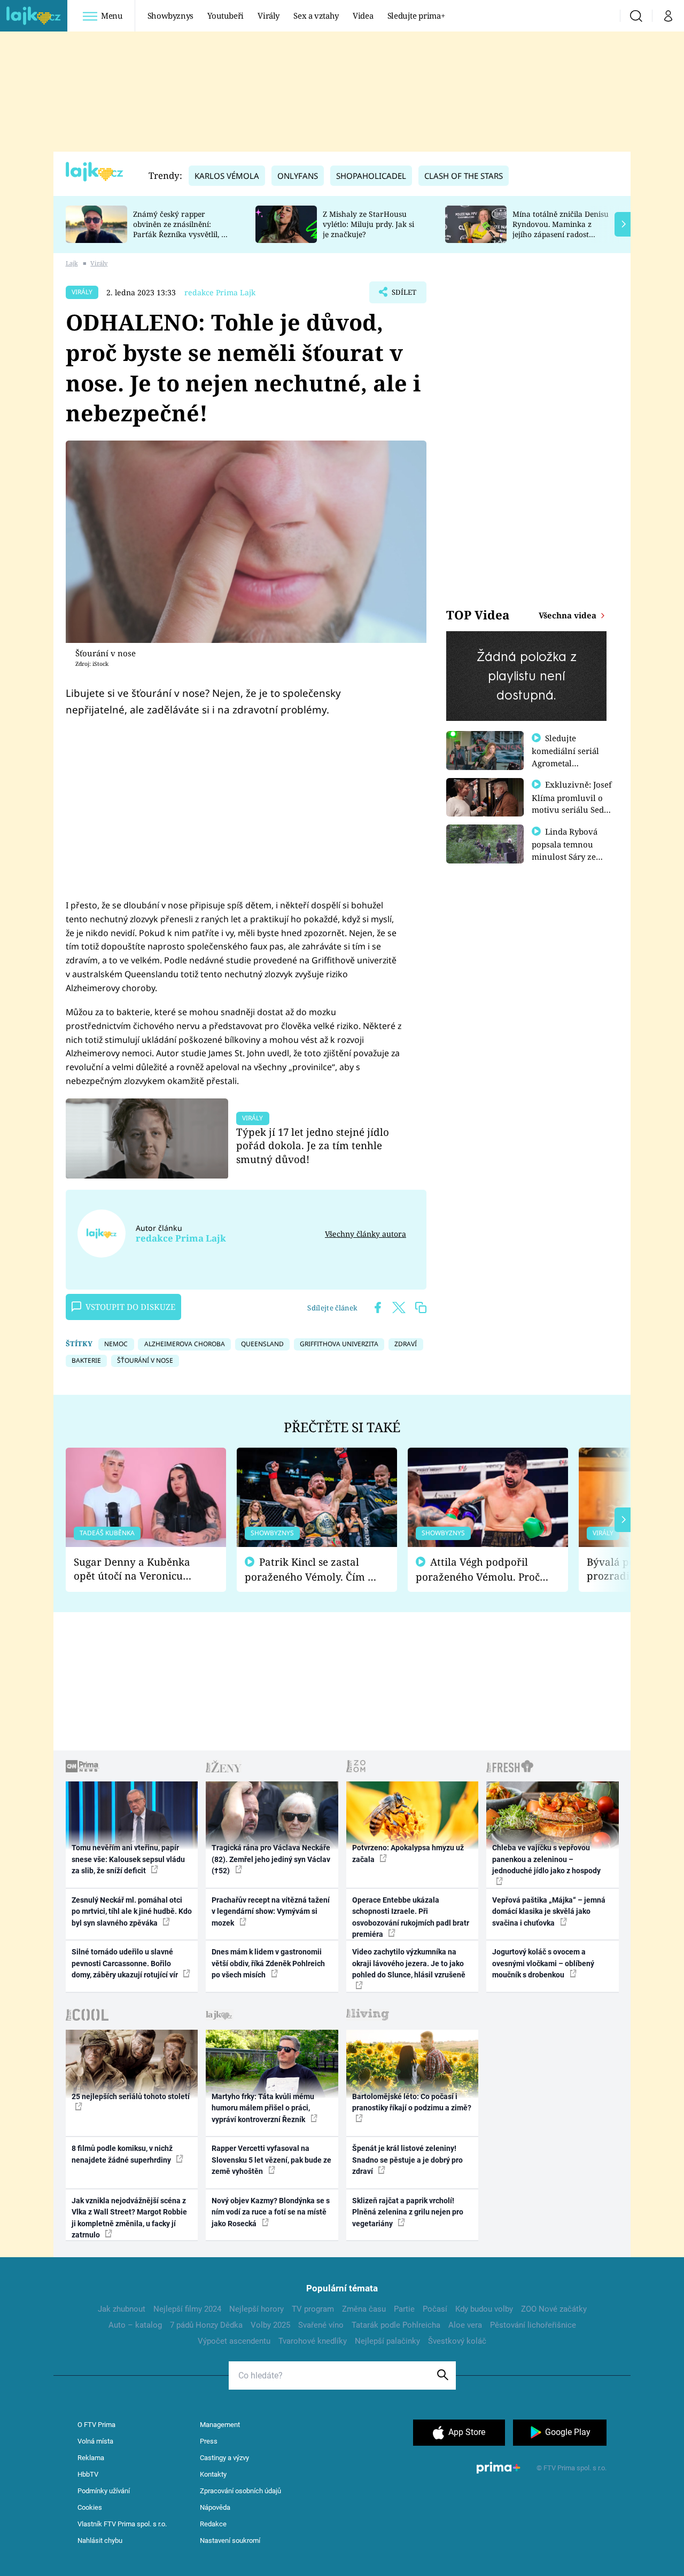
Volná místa (95, 2441)
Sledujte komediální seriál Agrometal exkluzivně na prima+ (565, 763)
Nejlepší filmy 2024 (187, 2309)
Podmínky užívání (104, 2491)
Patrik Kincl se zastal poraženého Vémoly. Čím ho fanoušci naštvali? (312, 1570)
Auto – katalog (135, 2325)
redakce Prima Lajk (220, 292)
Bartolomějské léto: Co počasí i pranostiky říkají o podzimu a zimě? (412, 2102)
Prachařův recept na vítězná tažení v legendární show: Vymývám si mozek (271, 1911)
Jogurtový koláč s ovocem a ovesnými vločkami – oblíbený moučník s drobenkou (543, 1963)
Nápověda (215, 2507)
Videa (363, 15)
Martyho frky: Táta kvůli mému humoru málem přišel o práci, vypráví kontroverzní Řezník (263, 2108)
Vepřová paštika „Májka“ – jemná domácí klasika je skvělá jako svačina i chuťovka (549, 1911)
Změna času (364, 2309)
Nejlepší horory (256, 2309)
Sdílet (403, 295)
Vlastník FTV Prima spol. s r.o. (122, 2524)
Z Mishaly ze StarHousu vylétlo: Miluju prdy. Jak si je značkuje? (368, 224)
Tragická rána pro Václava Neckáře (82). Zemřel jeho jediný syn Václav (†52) (271, 1859)
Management (220, 2425)
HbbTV (88, 2474)
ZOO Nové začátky (554, 2309)
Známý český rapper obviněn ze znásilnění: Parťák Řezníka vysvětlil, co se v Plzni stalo (181, 229)
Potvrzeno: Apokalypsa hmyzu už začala (408, 1853)
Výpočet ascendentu (234, 2341)
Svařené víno (321, 2325)
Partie (404, 2309)
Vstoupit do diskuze (130, 1307)
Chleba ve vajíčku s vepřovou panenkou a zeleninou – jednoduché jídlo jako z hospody (546, 1859)
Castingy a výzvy (224, 2458)
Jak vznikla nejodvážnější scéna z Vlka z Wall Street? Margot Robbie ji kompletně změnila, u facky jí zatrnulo (129, 2218)
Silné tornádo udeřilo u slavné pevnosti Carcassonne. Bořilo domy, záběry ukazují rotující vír (126, 1963)
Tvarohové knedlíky (313, 2341)
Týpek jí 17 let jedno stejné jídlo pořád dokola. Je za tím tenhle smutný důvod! (313, 1146)
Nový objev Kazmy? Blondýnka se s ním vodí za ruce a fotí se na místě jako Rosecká (271, 2212)
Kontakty (213, 2474)
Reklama (91, 2458)
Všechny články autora (366, 1234)
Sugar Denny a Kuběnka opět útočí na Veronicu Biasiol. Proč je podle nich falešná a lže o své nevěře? (137, 1569)
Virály (269, 15)
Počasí (435, 2309)
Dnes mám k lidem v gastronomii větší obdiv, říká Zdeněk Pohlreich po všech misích (268, 1963)
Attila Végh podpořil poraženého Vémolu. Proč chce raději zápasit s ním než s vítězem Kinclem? (478, 1570)
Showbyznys (170, 15)
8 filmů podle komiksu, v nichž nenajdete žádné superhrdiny (122, 2154)
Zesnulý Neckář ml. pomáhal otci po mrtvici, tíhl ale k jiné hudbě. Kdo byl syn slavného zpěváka (132, 1911)
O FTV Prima (96, 2425)
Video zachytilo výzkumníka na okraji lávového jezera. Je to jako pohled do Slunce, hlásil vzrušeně (409, 1963)
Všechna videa (569, 615)
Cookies (90, 2507)
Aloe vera (465, 2325)
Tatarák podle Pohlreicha (396, 2325)
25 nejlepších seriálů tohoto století (131, 2096)
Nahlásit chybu (100, 2540)
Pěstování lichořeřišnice (533, 2325)
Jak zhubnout (122, 2309)
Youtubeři (226, 15)
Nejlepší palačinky (387, 2341)
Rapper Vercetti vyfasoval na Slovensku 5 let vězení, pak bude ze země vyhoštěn (271, 2160)
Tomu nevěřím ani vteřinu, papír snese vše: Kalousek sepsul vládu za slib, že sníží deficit (128, 1859)
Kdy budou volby (484, 2309)
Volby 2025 (270, 2325)
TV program (313, 2309)
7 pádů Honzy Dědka (206, 2325)
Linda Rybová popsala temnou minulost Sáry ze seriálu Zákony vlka (570, 850)
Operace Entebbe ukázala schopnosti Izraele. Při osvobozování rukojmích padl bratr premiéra (411, 1917)
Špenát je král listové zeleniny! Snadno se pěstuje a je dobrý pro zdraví (407, 2160)
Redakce (213, 2524)
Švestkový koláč (457, 2341)
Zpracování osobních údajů (240, 2491)
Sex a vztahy (316, 15)
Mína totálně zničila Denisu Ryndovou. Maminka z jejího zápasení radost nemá (561, 229)
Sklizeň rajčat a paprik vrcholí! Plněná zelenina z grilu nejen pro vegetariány (408, 2212)
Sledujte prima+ (416, 15)
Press (209, 2441)
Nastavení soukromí (230, 2540)
